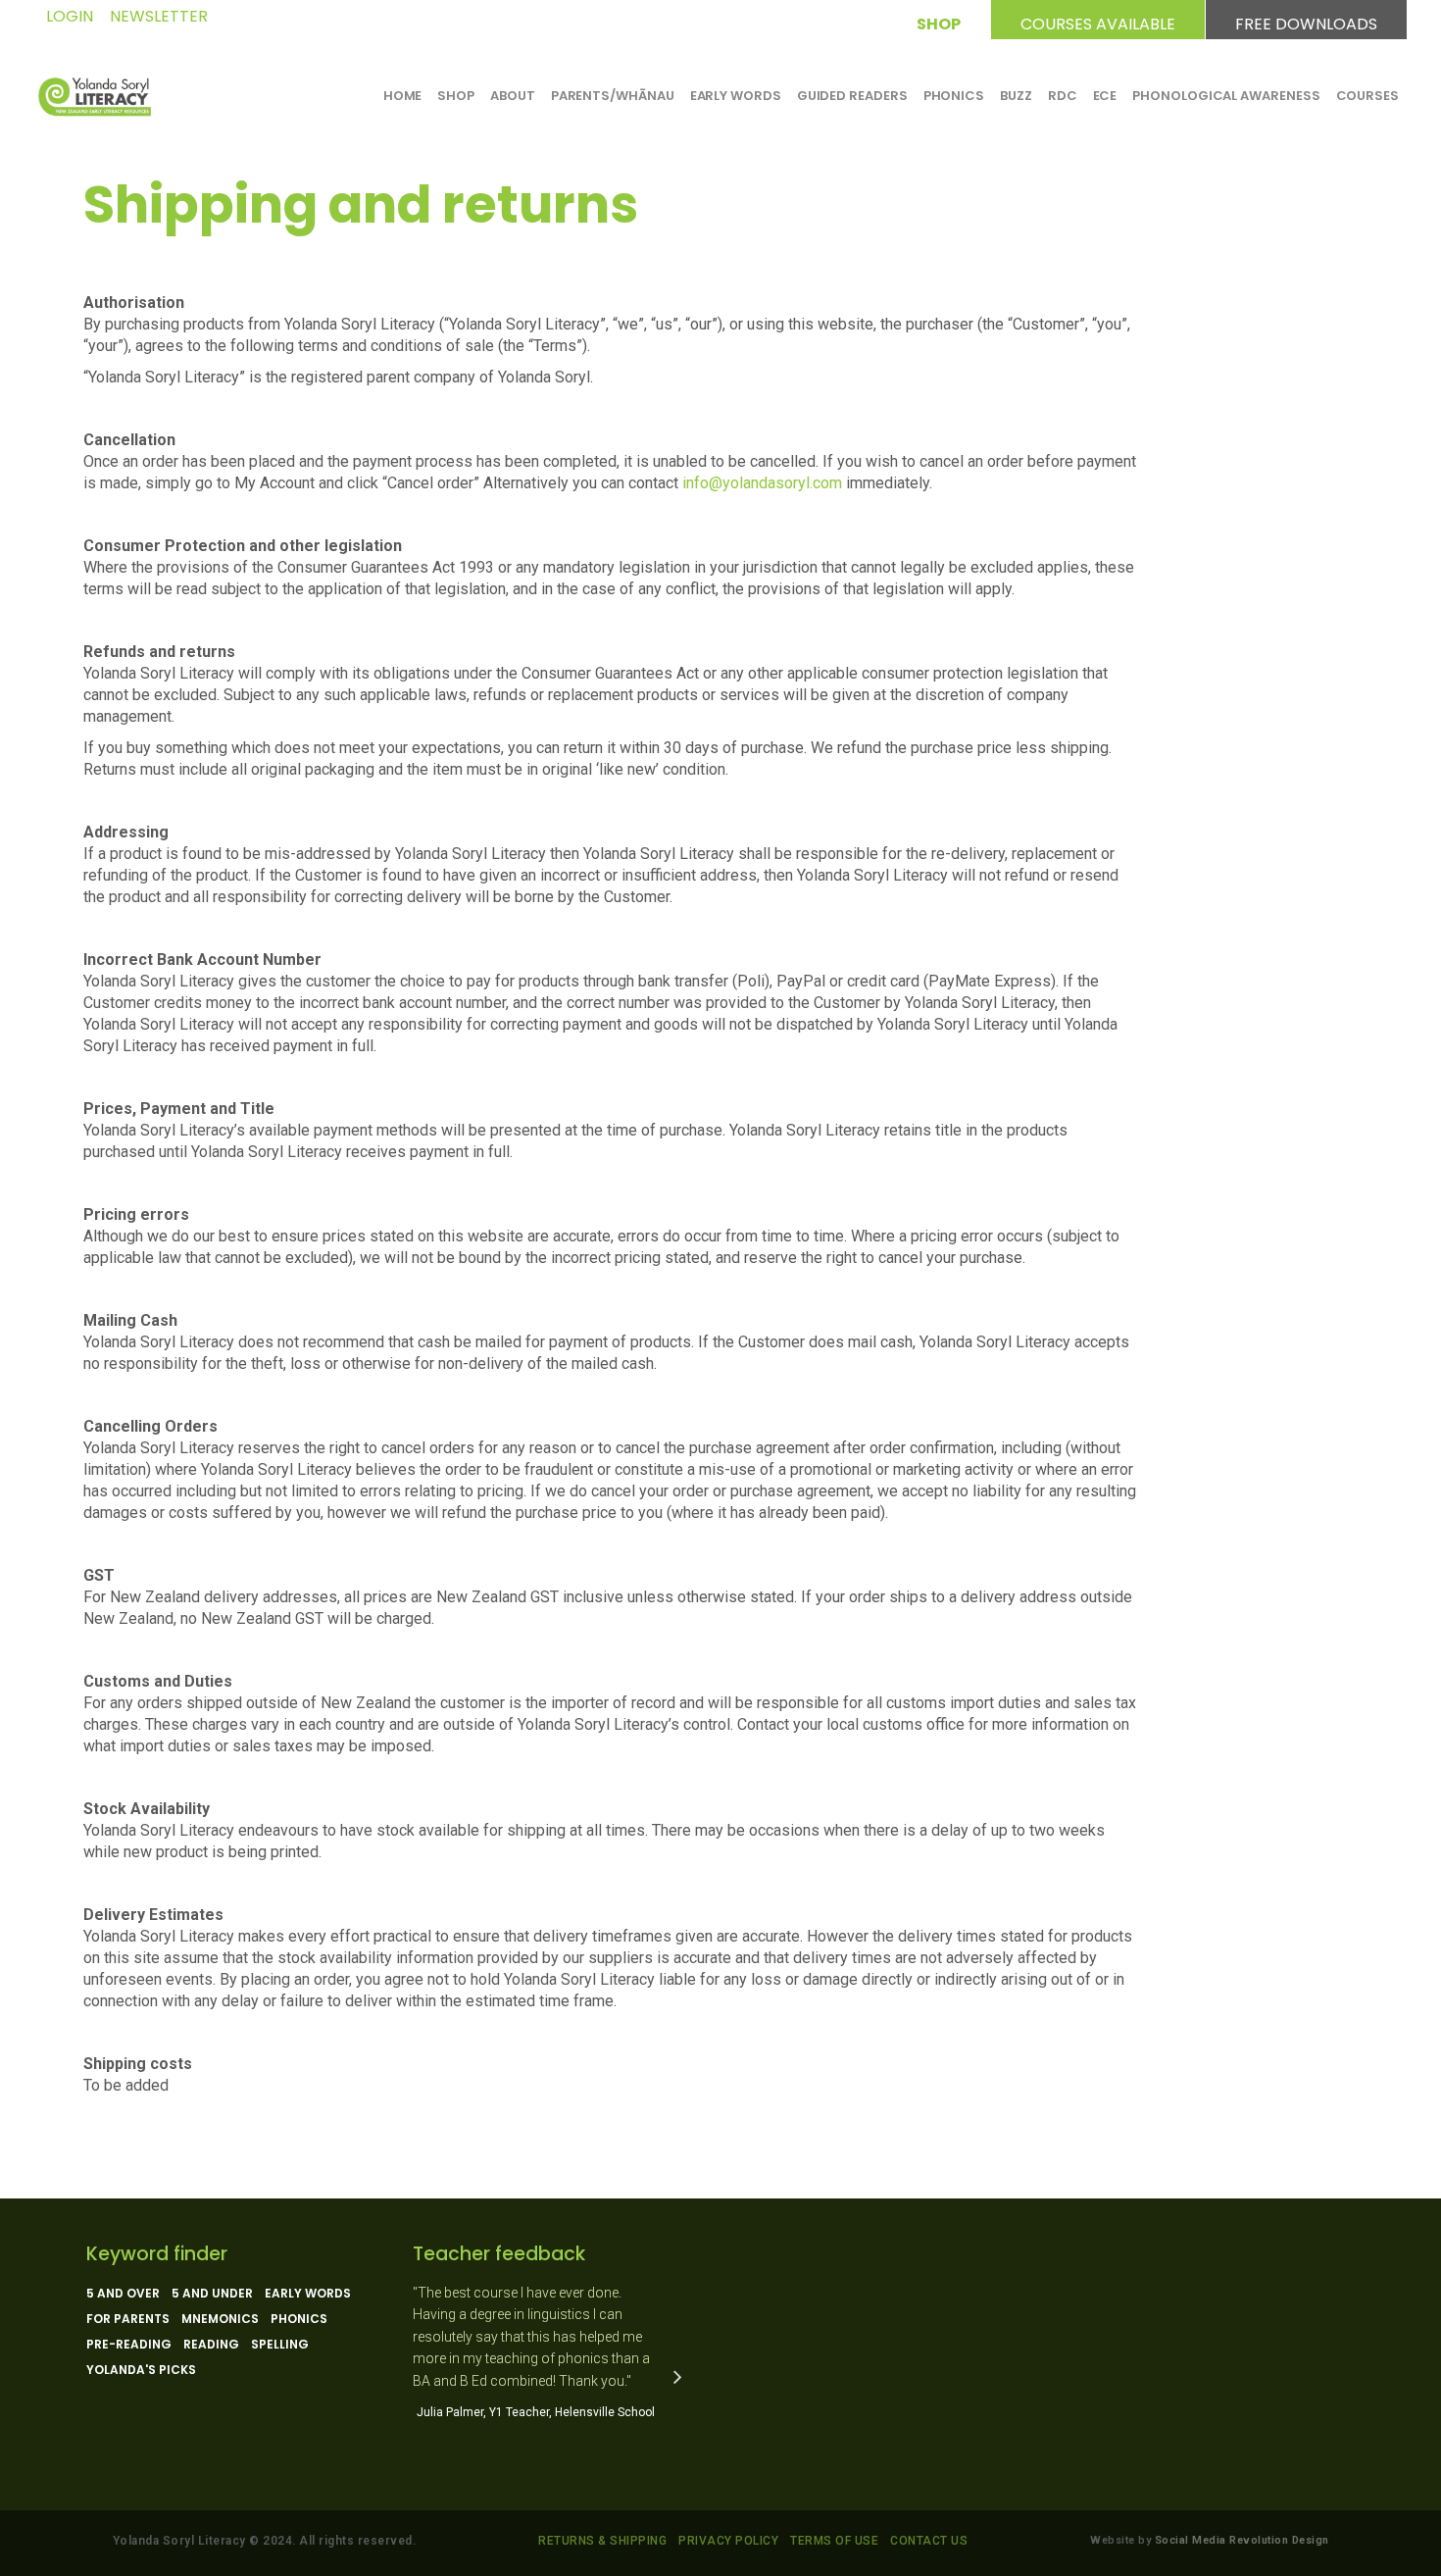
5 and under (212, 2294)
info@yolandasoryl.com (764, 483)
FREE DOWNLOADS (1306, 21)
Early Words (308, 2294)
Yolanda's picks (141, 2370)
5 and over (123, 2294)
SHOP (939, 21)
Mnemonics (220, 2319)
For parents (128, 2319)
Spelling (280, 2345)
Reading (211, 2345)
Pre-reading (129, 2345)
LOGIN (70, 16)
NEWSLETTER (159, 16)
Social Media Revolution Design (1242, 2540)
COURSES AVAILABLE (1098, 21)
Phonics (299, 2319)
